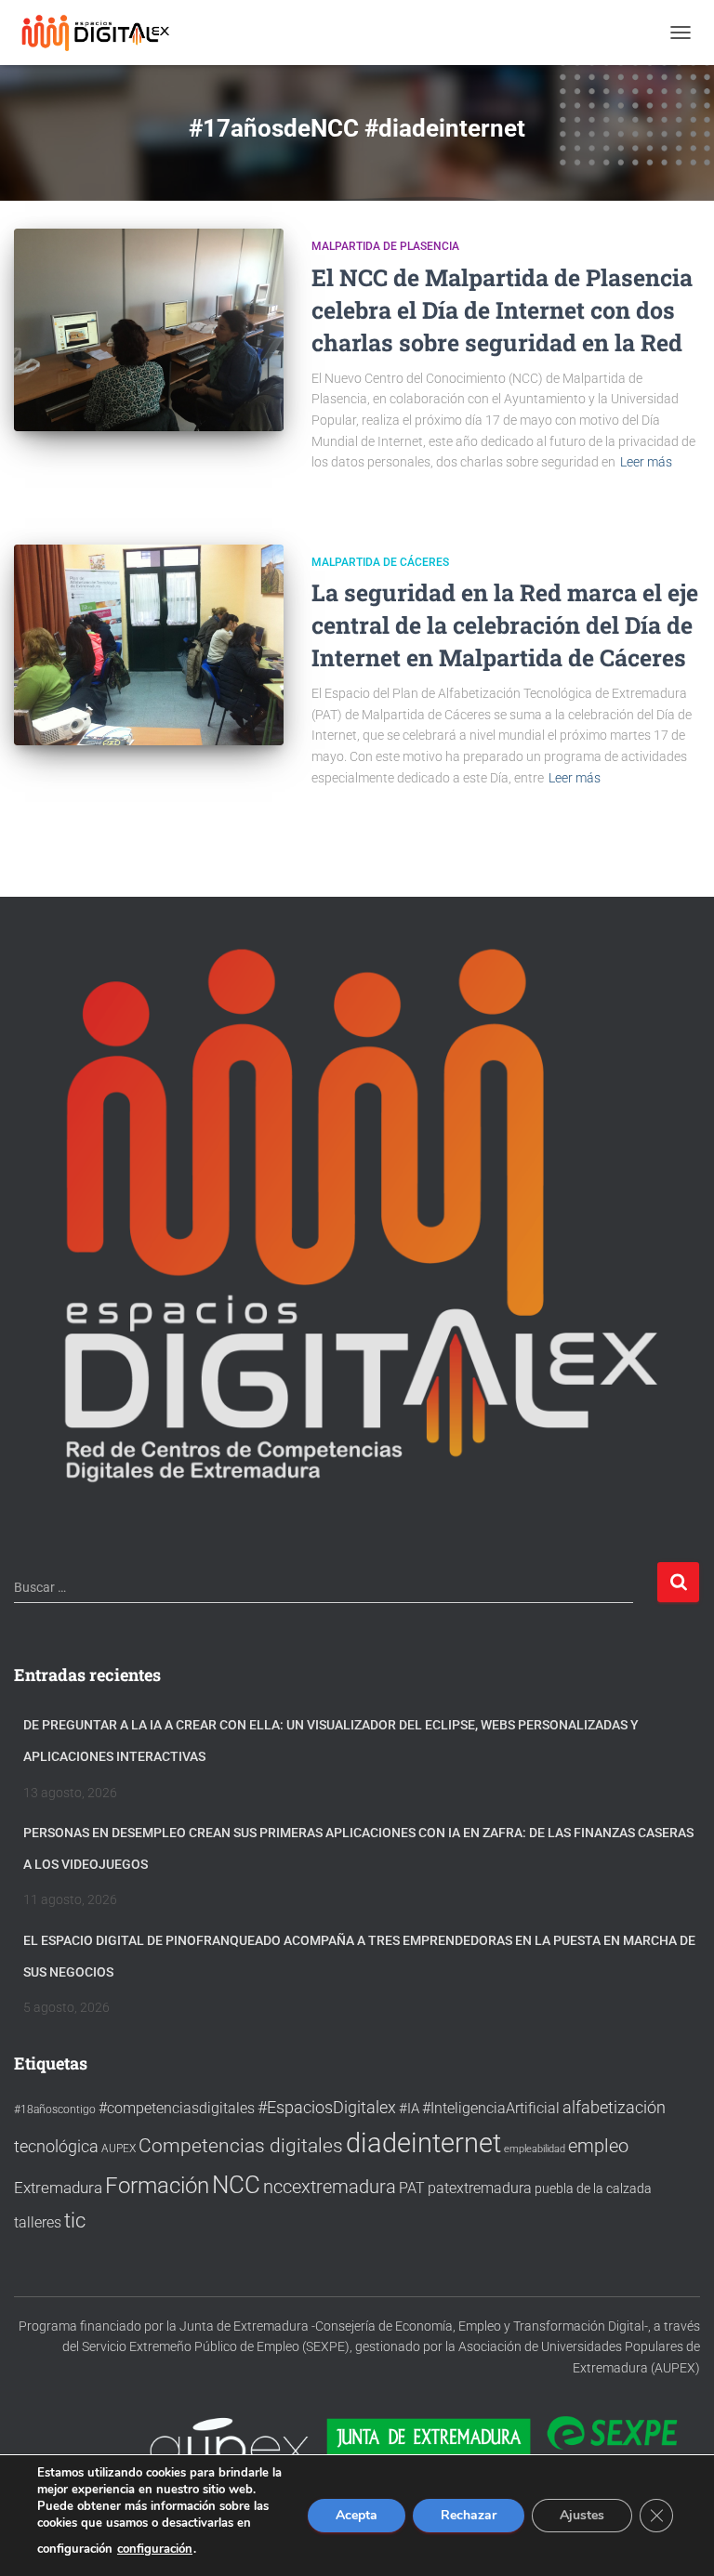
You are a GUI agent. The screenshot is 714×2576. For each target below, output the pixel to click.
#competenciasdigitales (177, 2108)
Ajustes (582, 2515)
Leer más (646, 462)
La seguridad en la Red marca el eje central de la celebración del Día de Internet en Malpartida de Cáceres (505, 625)
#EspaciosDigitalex (327, 2107)
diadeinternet (423, 2143)
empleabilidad (535, 2149)
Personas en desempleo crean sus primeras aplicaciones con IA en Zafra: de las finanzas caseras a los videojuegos (358, 1848)
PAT (412, 2188)
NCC (236, 2185)
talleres (38, 2222)
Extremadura (58, 2188)
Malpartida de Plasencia (385, 246)
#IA (409, 2109)
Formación (157, 2186)
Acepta (357, 2515)
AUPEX (119, 2148)
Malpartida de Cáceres (380, 562)
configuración (155, 2549)
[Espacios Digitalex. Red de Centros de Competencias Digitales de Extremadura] (105, 33)
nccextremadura (330, 2187)
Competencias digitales (241, 2145)
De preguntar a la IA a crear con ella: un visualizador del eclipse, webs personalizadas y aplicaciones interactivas (331, 1741)
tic (75, 2220)
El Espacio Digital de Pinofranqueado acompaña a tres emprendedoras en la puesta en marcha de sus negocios (359, 1956)
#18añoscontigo (55, 2109)
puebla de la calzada (593, 2188)
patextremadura (480, 2188)
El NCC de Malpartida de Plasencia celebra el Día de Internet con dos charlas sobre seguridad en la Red (502, 310)
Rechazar (469, 2515)
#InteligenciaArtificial (491, 2108)
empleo (598, 2146)
